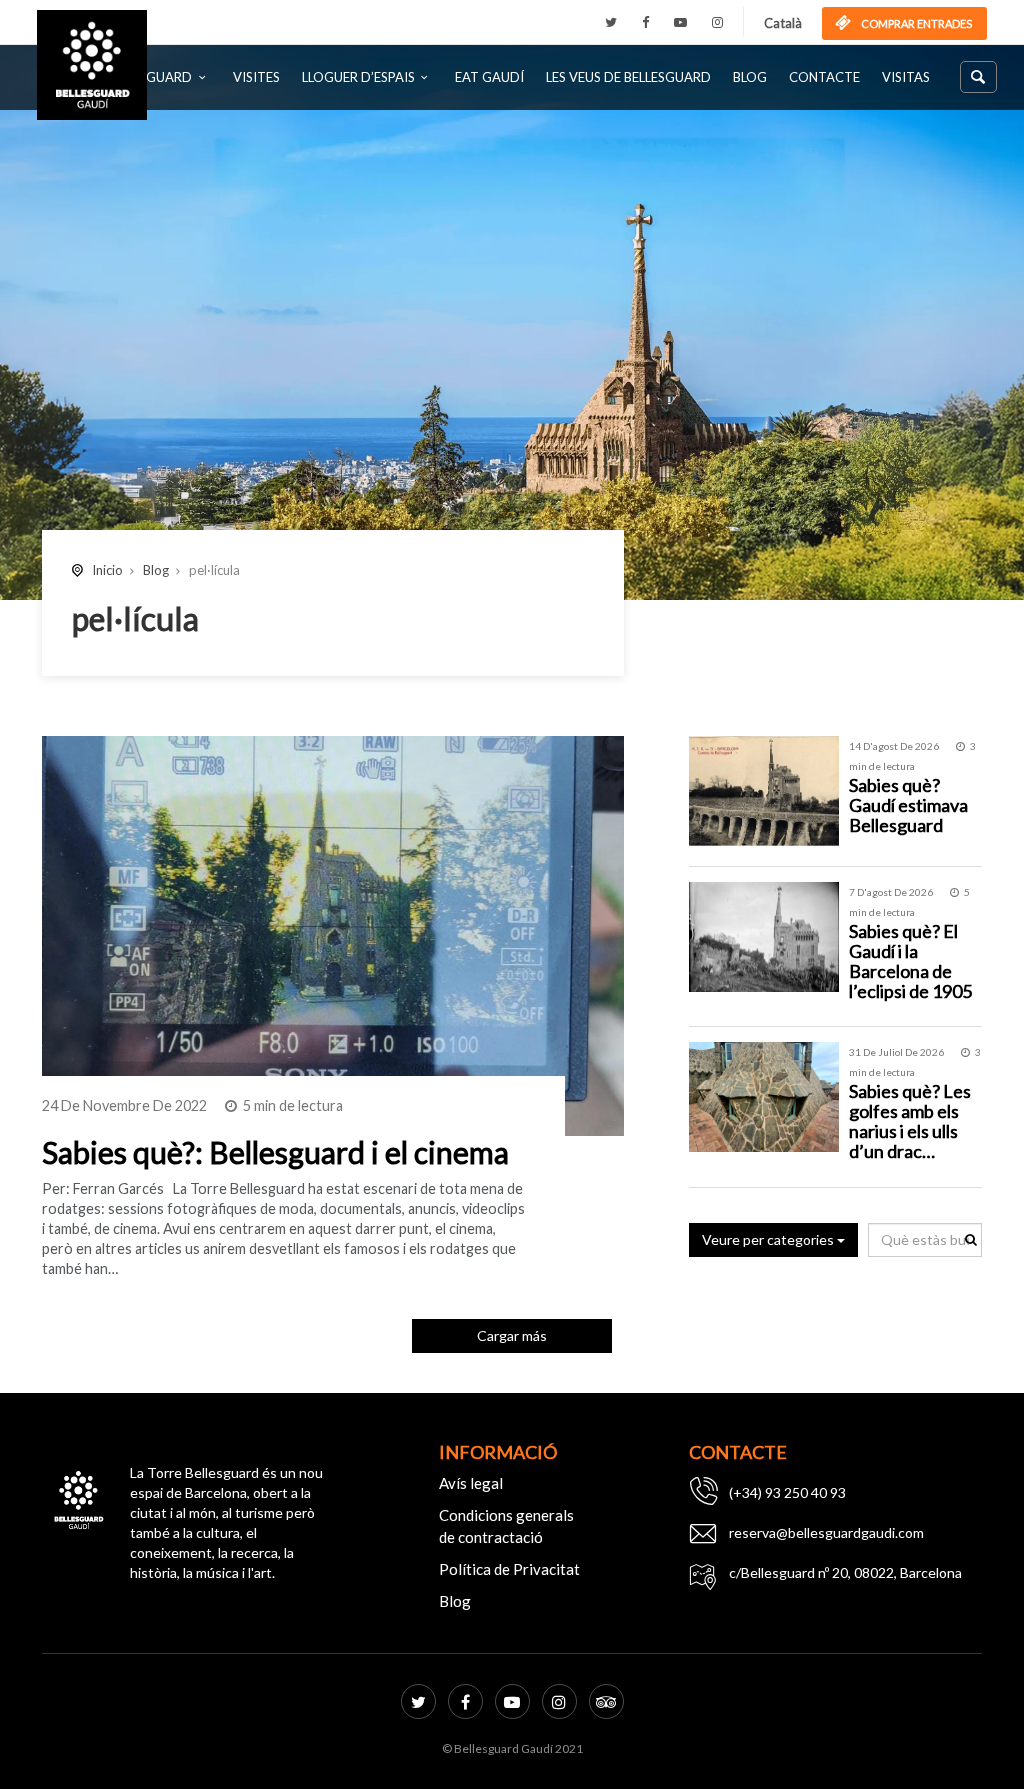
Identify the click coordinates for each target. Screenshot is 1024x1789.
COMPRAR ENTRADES (915, 23)
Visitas (906, 77)
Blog (750, 77)
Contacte (824, 77)
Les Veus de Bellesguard (628, 77)
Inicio (107, 570)
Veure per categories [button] (769, 1239)
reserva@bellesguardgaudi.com (826, 1532)
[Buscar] (978, 77)
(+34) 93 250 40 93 (787, 1492)
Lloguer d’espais (358, 77)
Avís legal (471, 1483)
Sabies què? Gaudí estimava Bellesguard (908, 805)
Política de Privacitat (509, 1569)
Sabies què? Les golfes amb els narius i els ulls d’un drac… (910, 1120)
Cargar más (512, 1335)
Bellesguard (148, 77)
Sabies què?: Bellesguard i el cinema (275, 1152)
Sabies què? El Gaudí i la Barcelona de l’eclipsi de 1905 (910, 960)
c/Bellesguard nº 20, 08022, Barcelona (845, 1572)
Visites (256, 77)
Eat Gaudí (489, 77)
